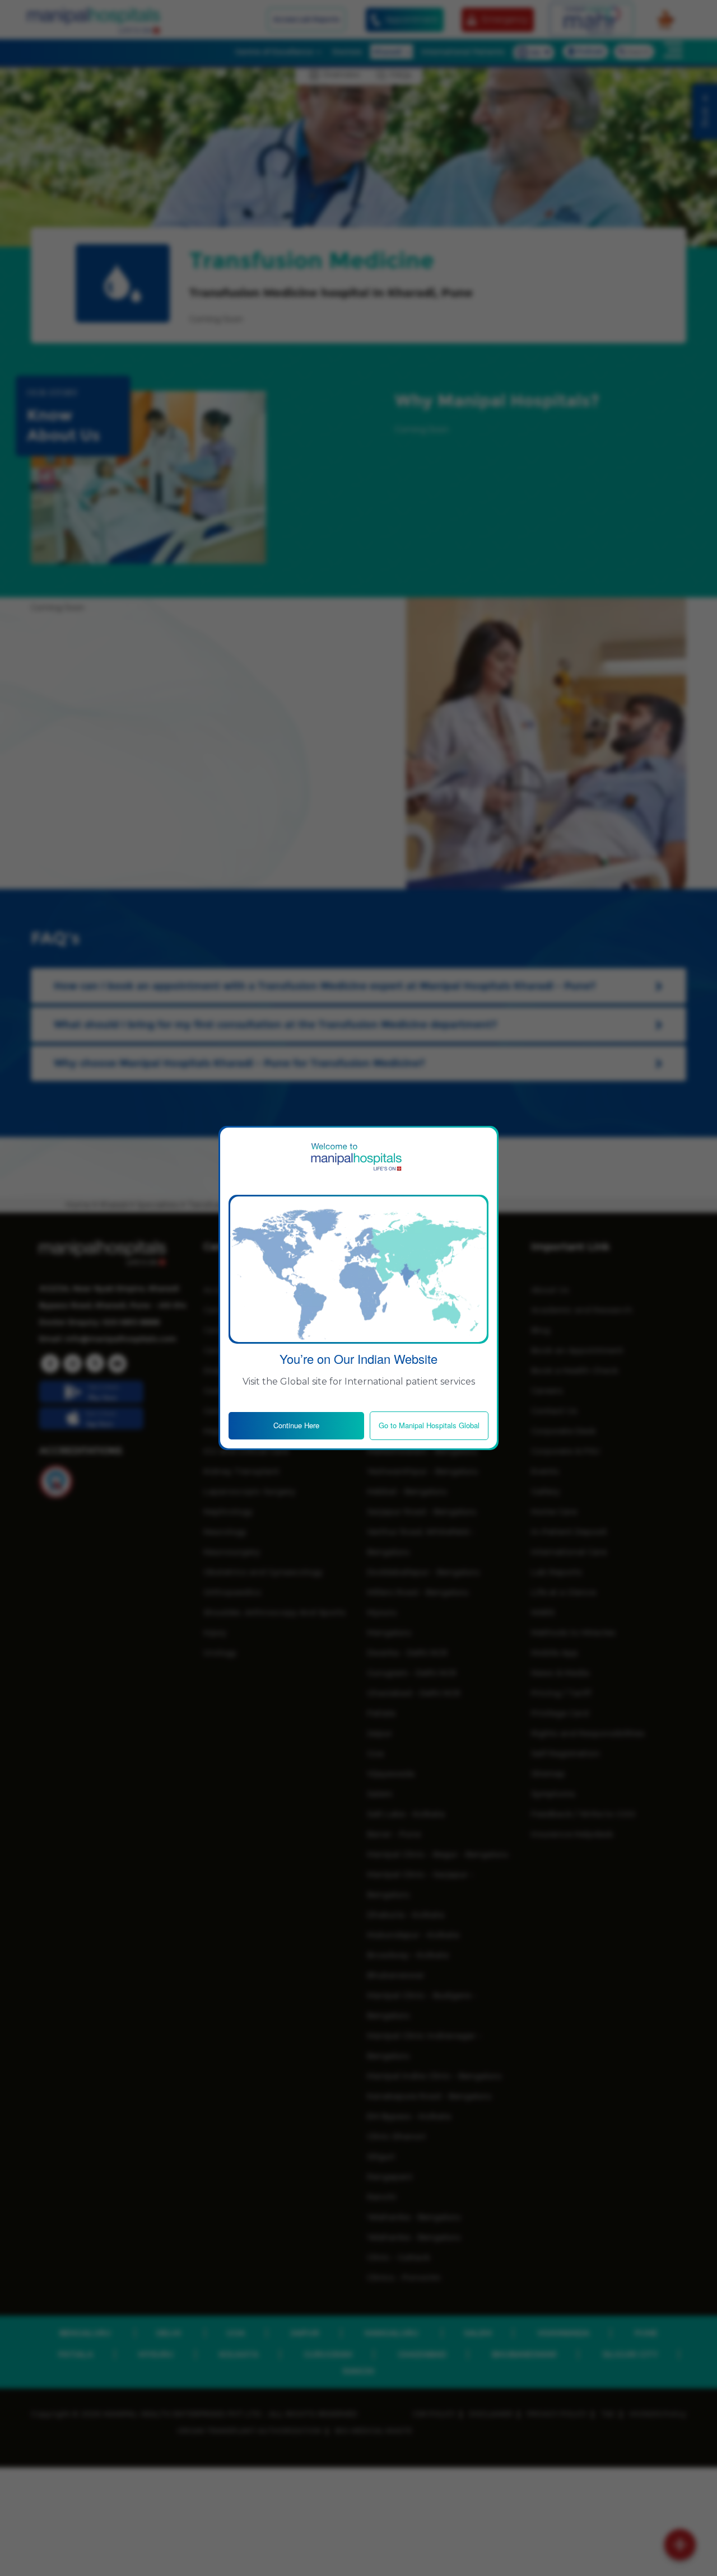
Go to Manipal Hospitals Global (429, 1425)
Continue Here (296, 1425)
